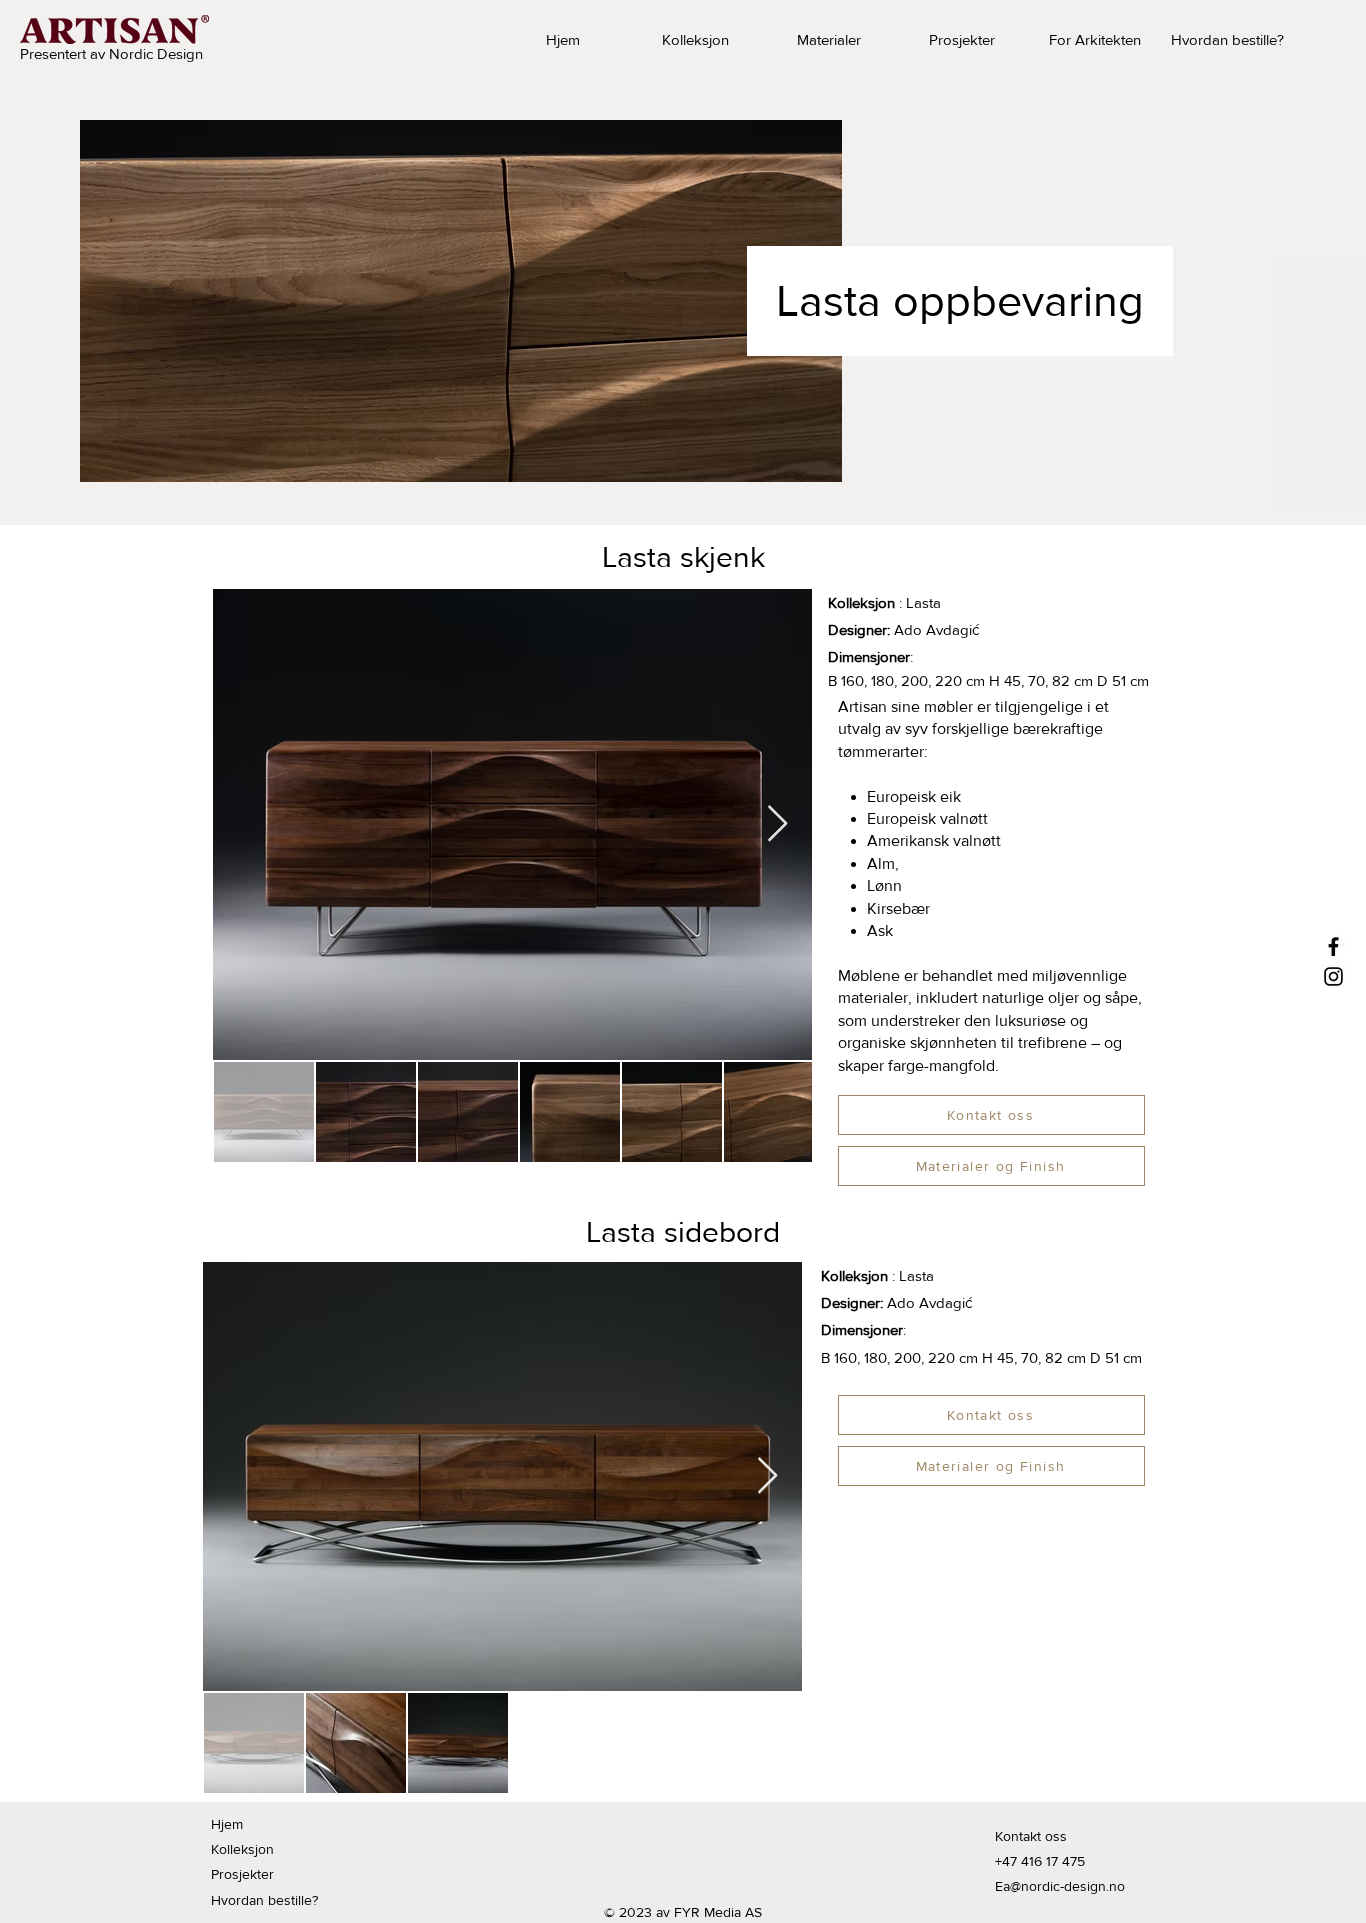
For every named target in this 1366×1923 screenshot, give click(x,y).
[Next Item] (777, 824)
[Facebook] (1333, 946)
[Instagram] (1333, 976)
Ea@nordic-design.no (1060, 1886)
